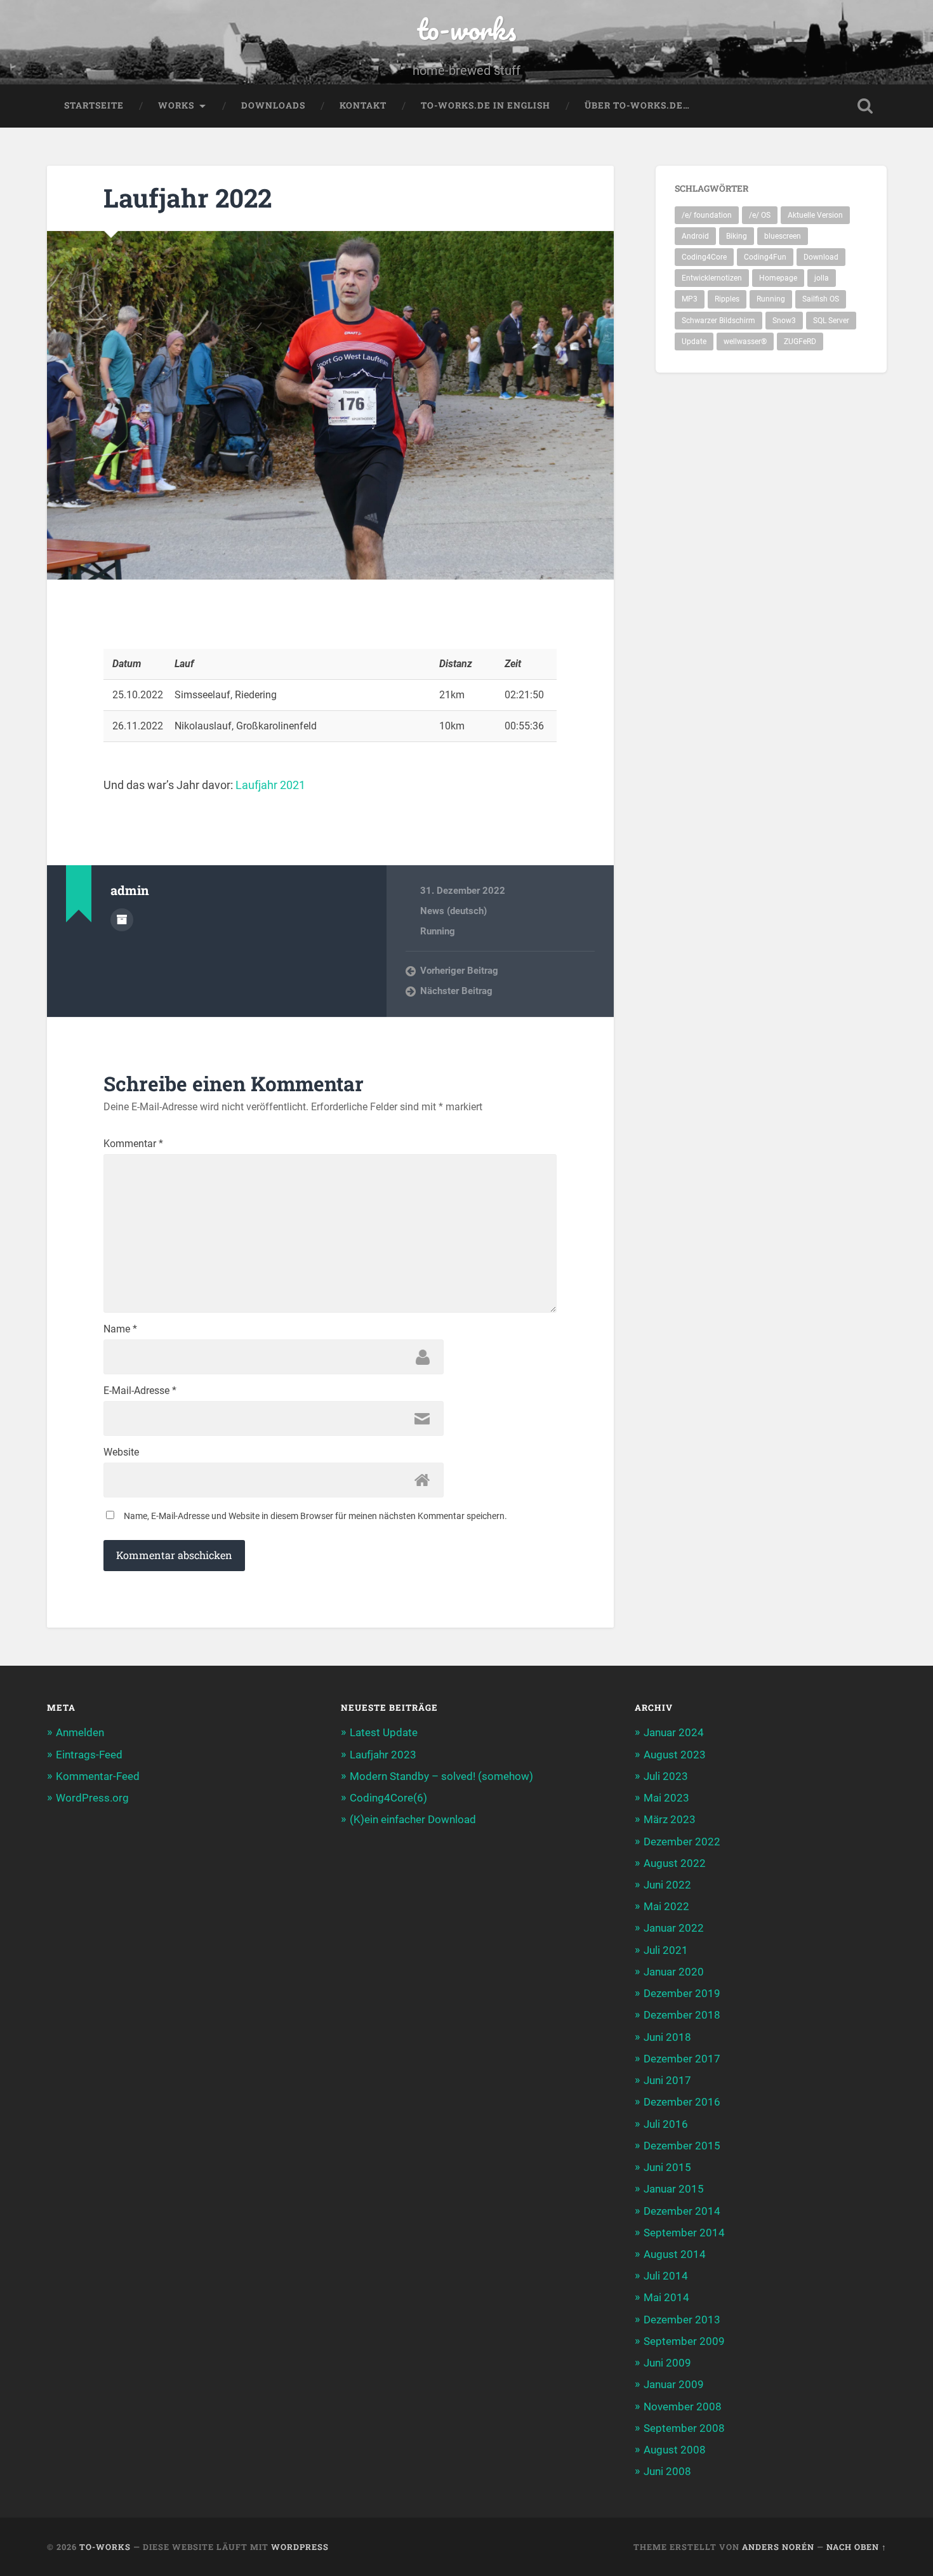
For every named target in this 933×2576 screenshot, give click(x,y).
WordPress (300, 2547)
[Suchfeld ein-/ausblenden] (865, 106)
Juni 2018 (667, 2037)
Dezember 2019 (682, 1993)
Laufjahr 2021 (270, 785)
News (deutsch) (453, 911)
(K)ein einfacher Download (413, 1819)
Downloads (273, 105)
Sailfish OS (821, 299)
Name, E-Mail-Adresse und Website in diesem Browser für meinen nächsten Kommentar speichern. (315, 1516)
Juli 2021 (666, 1950)
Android (695, 236)
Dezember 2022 (682, 1842)
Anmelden (80, 1732)
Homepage (778, 278)
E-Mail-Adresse (140, 1391)
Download (821, 257)
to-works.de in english (486, 105)
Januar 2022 (674, 1928)
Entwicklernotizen (712, 278)
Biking (737, 236)
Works (176, 105)
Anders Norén (778, 2547)
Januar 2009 (674, 2384)
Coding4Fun (765, 257)
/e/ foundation (707, 215)
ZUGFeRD (800, 342)
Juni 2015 (667, 2167)
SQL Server (831, 321)
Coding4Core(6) (388, 1798)
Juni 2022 (667, 1885)
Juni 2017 (667, 2080)
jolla (822, 278)
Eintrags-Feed (89, 1755)
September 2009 (684, 2341)
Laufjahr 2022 (188, 198)
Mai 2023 (666, 1798)
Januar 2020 (674, 1972)
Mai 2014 (666, 2297)
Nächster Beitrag (456, 991)
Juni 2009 (667, 2363)
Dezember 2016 (682, 2102)
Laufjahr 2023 (383, 1755)
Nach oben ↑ (857, 2547)
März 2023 (670, 1819)
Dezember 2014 (682, 2211)
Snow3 (784, 321)
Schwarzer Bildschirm (718, 321)
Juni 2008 (667, 2471)
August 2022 (675, 1863)
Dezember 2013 (682, 2320)
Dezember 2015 (682, 2146)
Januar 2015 (674, 2189)
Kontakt (363, 105)
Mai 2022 (666, 1906)
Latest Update (384, 1732)
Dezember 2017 (682, 2059)
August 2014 (675, 2254)
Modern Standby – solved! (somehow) (441, 1776)
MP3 (690, 299)
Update (694, 342)
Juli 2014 (666, 2276)
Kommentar (133, 1144)
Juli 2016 (666, 2124)
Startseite (94, 105)
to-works (466, 29)
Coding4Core (704, 257)
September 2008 (684, 2428)
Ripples (727, 299)
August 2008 (675, 2450)
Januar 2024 (674, 1732)
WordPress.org (92, 1798)
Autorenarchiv (122, 920)
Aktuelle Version (815, 215)
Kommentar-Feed (98, 1776)
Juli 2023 (666, 1776)
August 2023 (675, 1755)
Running (438, 931)
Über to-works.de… (637, 105)
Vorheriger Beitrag (459, 971)
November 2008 (683, 2407)
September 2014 (684, 2233)
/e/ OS (760, 215)
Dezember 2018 (682, 2015)
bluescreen (783, 236)
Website (121, 1452)
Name (120, 1329)
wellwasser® (745, 342)
